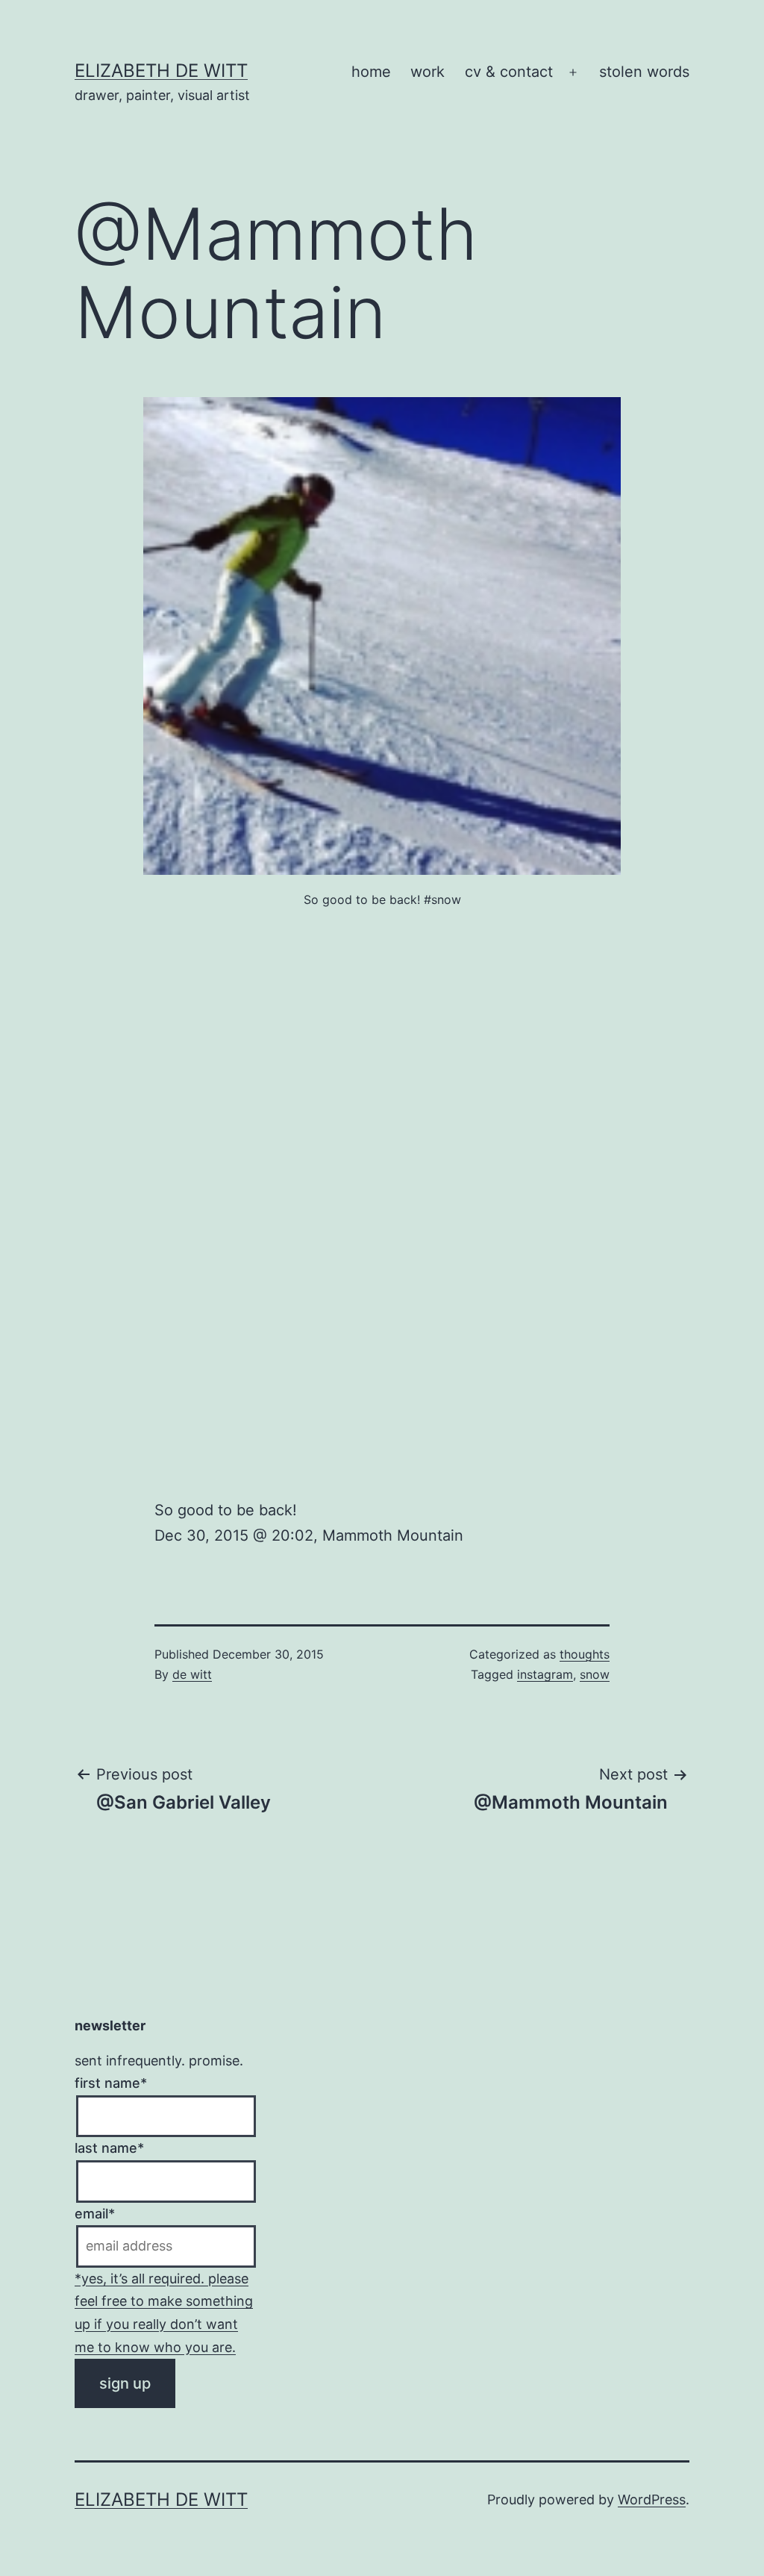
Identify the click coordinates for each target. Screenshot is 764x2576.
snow (595, 1674)
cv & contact (509, 72)
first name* (111, 2083)
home (371, 72)
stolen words (644, 72)
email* (95, 2214)
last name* (109, 2148)
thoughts (585, 1654)
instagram (545, 1674)
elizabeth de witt (161, 71)
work (428, 72)
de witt (192, 1674)
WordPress (652, 2499)
